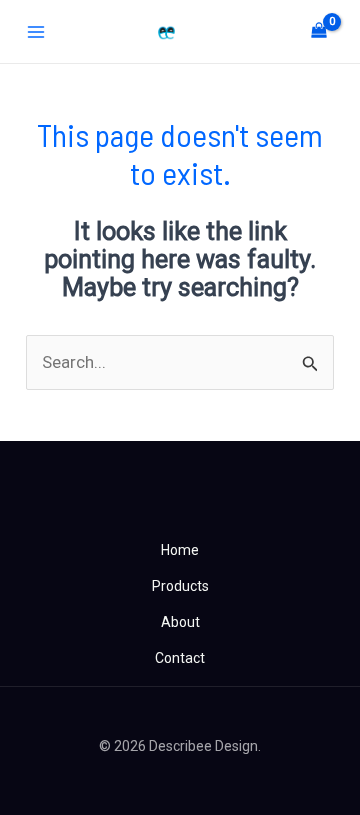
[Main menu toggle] (36, 32)
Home (180, 550)
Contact (180, 658)
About (180, 622)
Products (180, 586)
